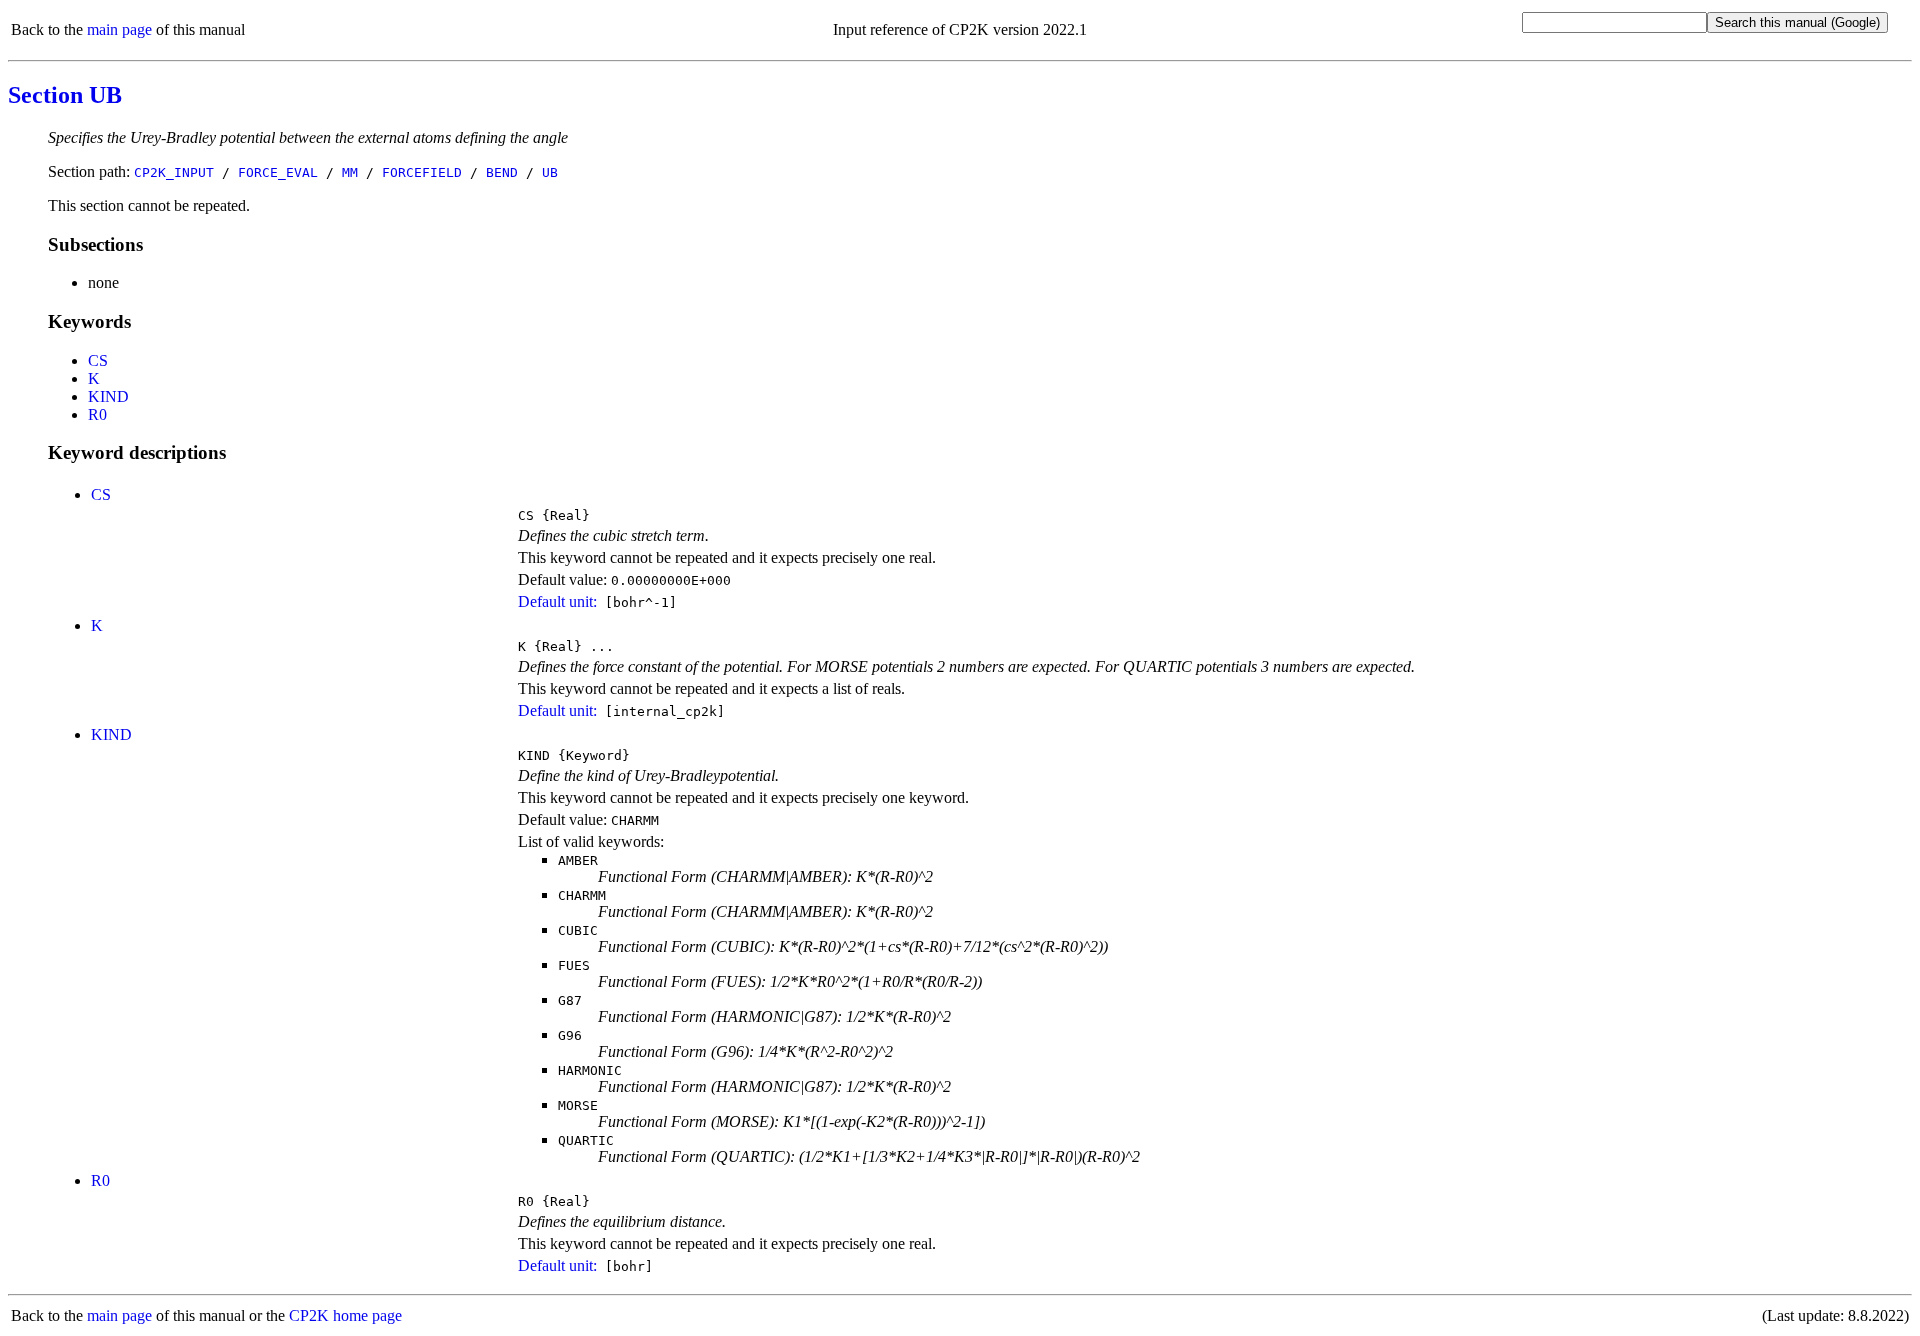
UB (550, 172)
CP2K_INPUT (174, 172)
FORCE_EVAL (278, 172)
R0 (97, 414)
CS (98, 360)
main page (119, 29)
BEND (502, 172)
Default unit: (557, 601)
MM (350, 172)
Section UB (65, 95)
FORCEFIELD (422, 172)
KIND (108, 396)
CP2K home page (345, 1315)
